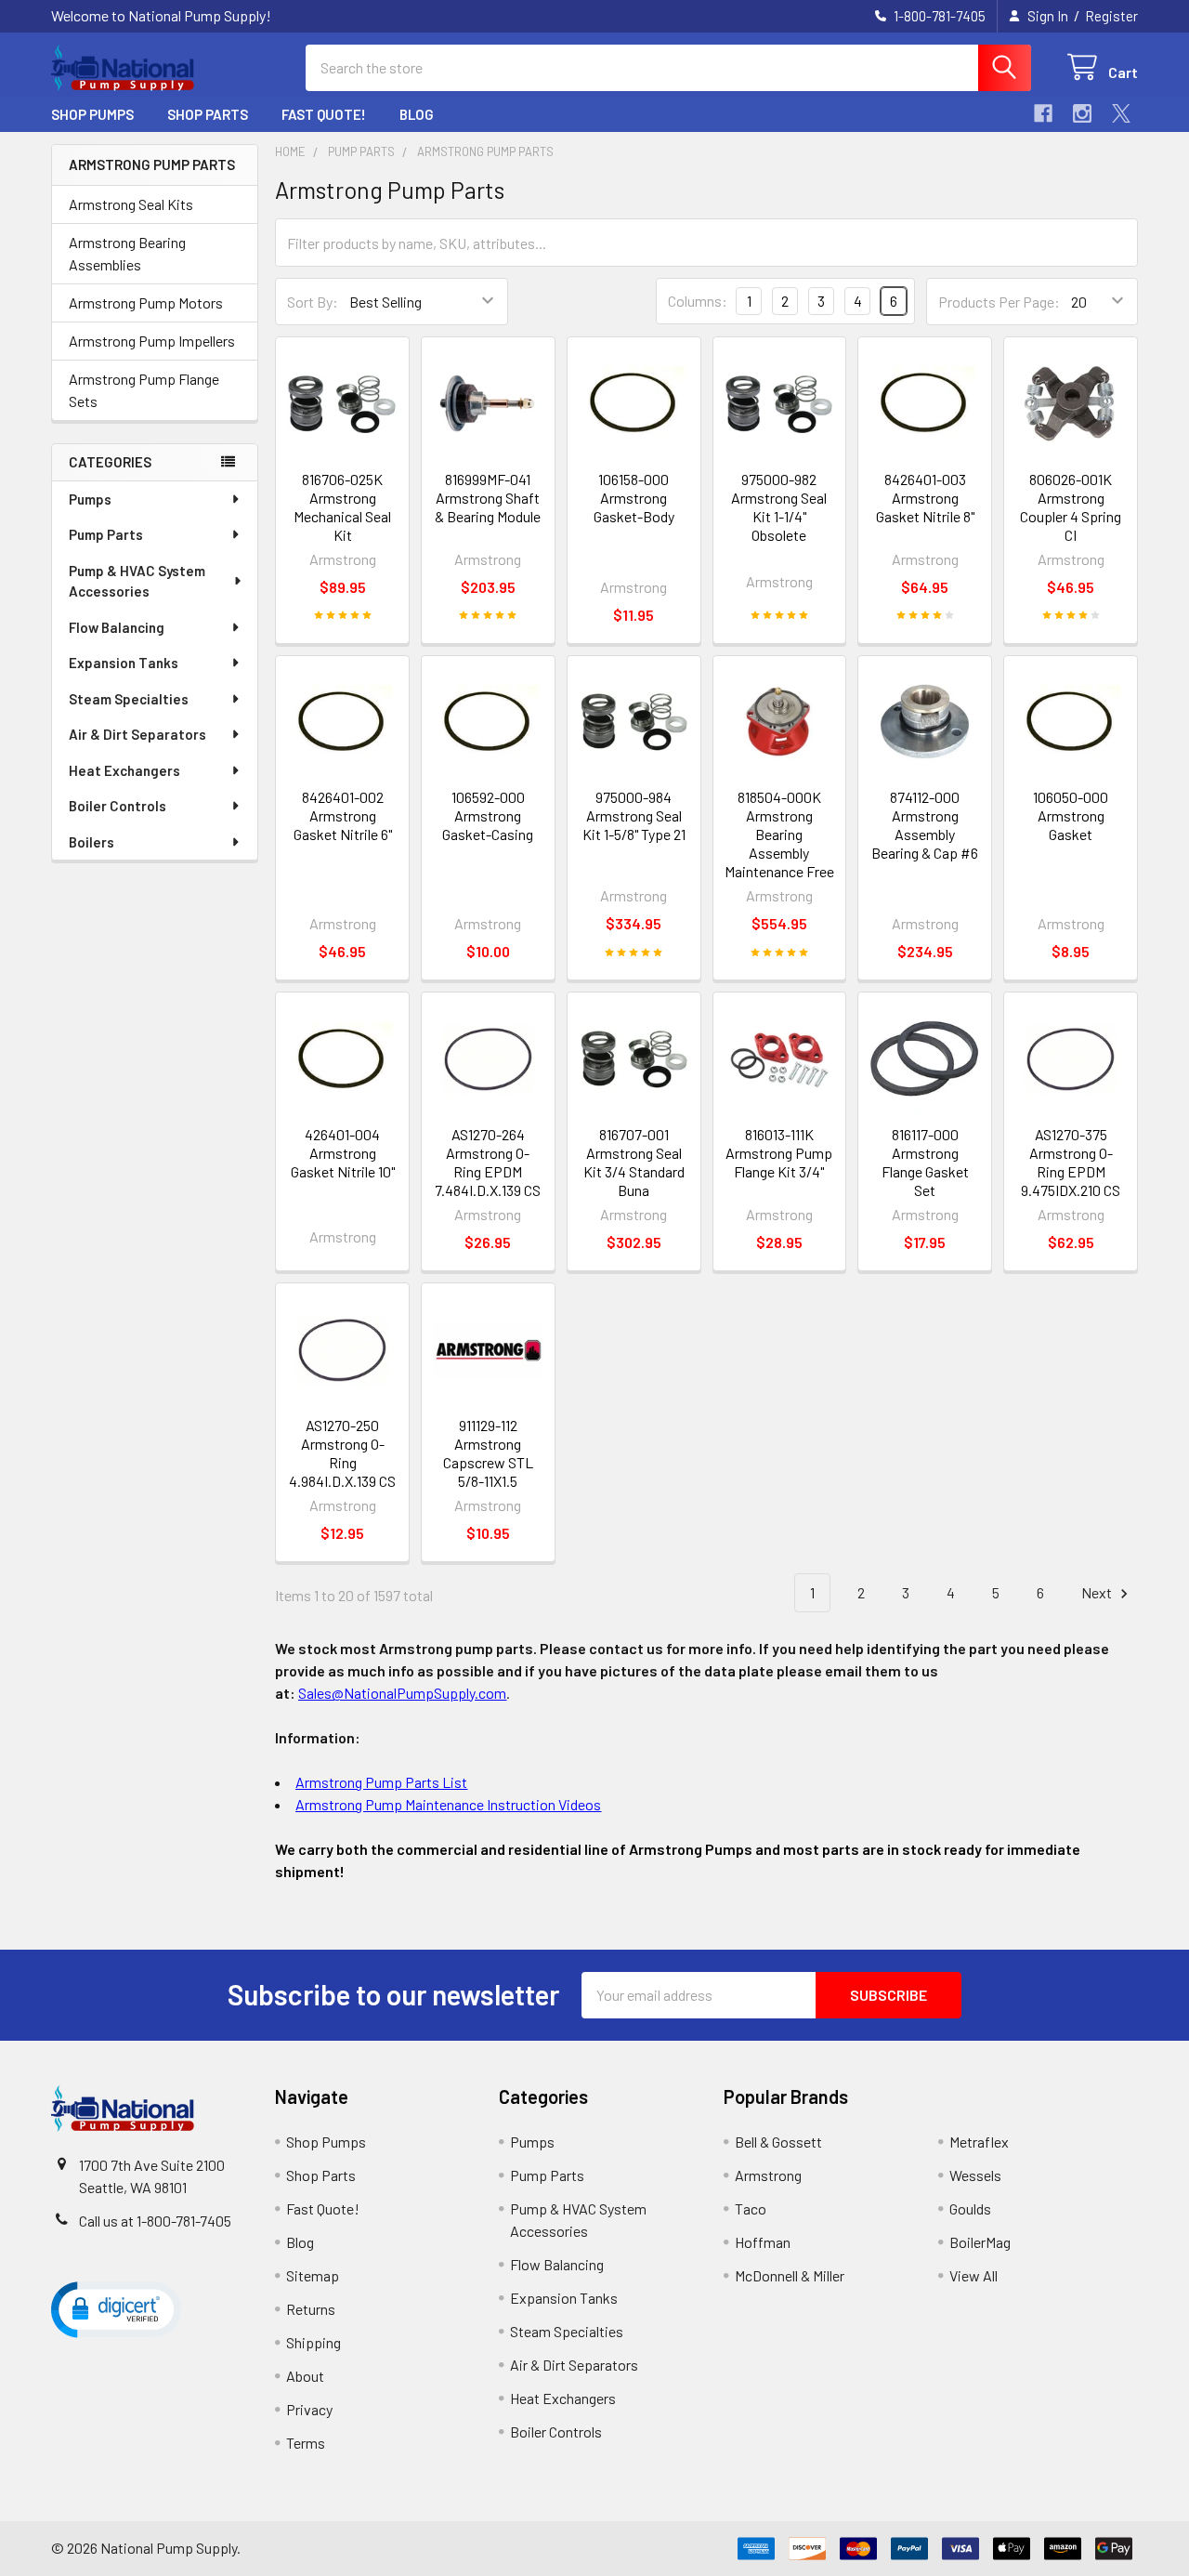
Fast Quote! (324, 114)
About (305, 2376)
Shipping (314, 2342)
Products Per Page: (999, 302)
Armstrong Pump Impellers (152, 341)
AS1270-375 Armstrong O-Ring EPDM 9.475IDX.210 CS (1071, 1162)
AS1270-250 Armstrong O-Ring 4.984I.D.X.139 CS (342, 1453)
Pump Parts (106, 534)
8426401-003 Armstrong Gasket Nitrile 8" (925, 498)
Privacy (309, 2409)
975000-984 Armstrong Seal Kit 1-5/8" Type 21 (634, 815)
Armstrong (768, 2175)
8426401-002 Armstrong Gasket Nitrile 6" (343, 815)
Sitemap (313, 2275)
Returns (311, 2309)
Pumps (90, 499)
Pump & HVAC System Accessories (137, 581)
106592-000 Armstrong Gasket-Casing (488, 815)
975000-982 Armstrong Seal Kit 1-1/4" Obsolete (779, 507)
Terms (306, 2443)
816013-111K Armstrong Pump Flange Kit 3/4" (779, 1153)
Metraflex (979, 2142)
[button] (116, 2308)
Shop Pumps (92, 114)
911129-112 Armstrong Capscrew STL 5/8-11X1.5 (488, 1453)
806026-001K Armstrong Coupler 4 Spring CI (1071, 507)
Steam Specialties (129, 699)
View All (973, 2275)
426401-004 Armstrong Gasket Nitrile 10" (343, 1153)
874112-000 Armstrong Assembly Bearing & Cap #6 (925, 825)
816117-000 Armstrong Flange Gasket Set (925, 1162)
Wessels (975, 2175)
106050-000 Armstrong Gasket (1071, 815)
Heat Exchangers (124, 770)
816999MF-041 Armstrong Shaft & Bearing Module (488, 498)
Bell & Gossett (778, 2142)
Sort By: (313, 302)
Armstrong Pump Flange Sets (144, 390)
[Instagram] (1082, 113)
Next (1098, 1592)
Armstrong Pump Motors (146, 302)
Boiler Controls (118, 806)
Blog (417, 114)
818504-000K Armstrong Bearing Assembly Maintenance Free (779, 834)
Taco (751, 2208)
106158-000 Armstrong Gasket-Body (634, 498)
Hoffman (763, 2242)
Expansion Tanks (124, 663)
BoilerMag (980, 2242)
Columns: (698, 301)
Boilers (91, 842)
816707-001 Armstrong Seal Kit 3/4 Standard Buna (634, 1162)
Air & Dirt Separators (137, 734)
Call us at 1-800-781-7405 (155, 2221)
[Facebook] (1043, 113)
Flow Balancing (117, 627)
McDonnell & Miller (790, 2275)
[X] (1121, 113)
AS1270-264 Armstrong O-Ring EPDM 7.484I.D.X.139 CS (488, 1162)
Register (1111, 16)
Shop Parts (208, 114)
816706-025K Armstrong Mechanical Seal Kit (342, 507)
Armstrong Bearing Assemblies (127, 253)
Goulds (970, 2208)
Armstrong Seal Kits (131, 204)
